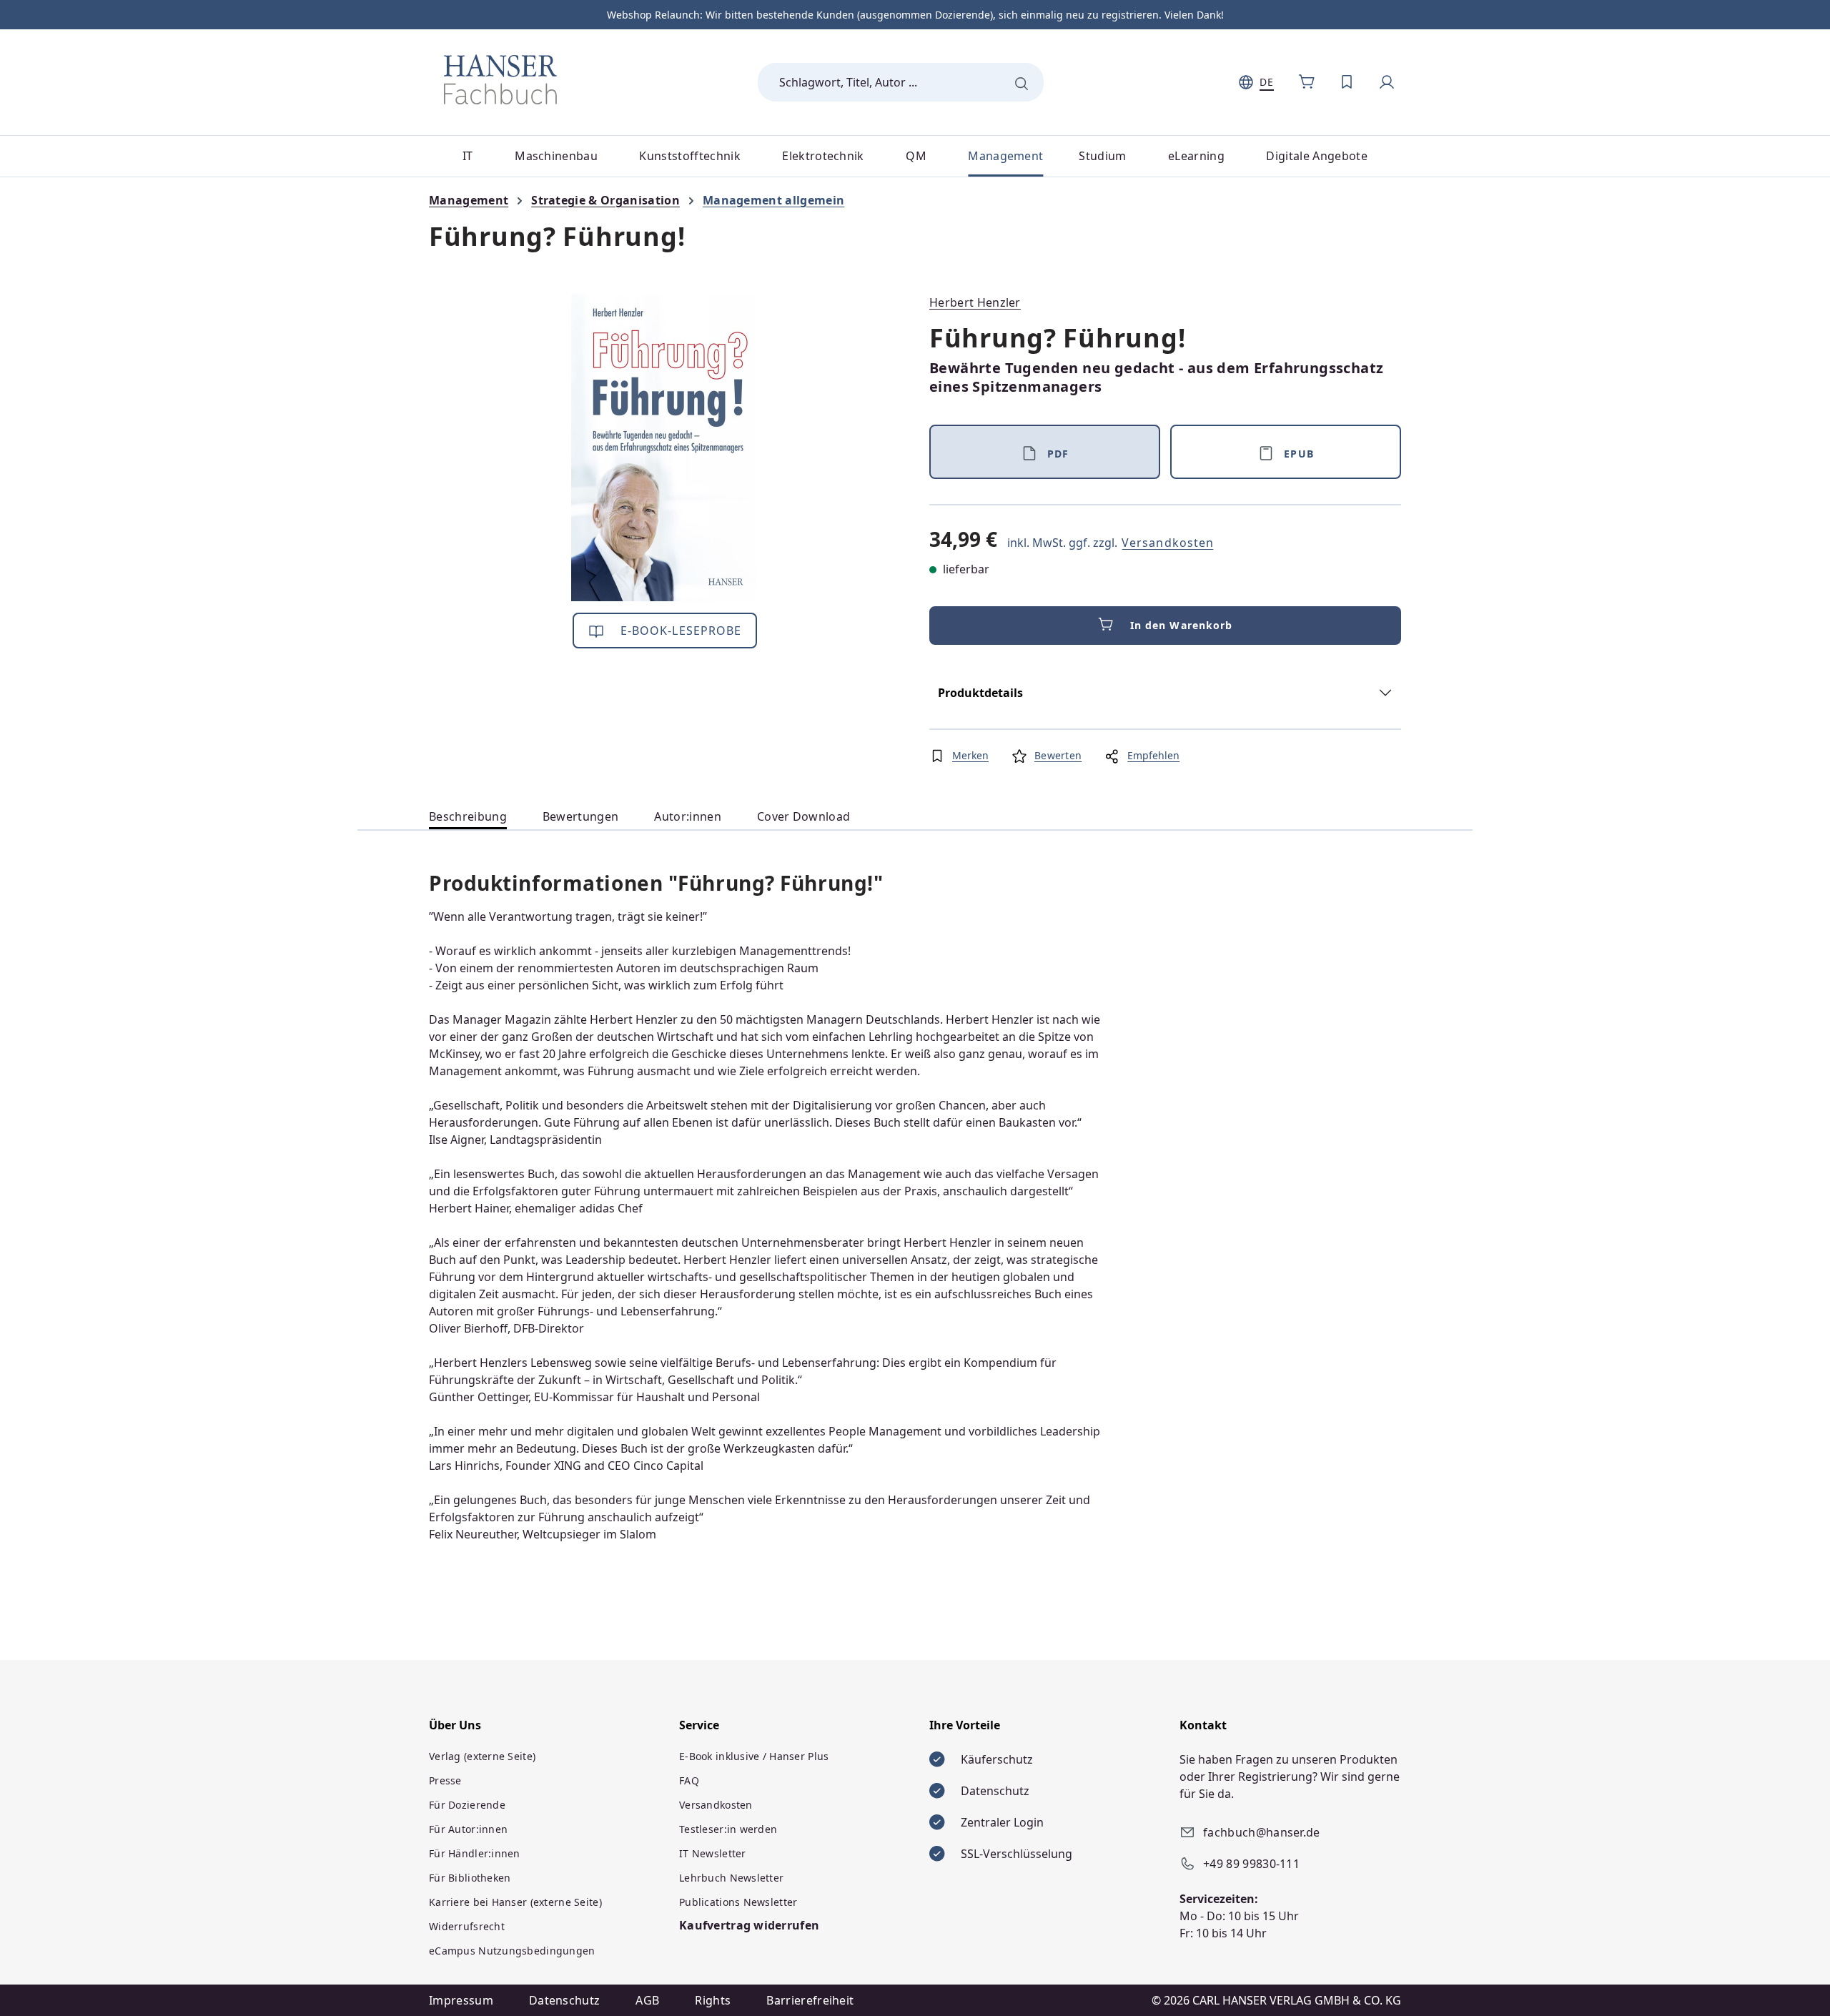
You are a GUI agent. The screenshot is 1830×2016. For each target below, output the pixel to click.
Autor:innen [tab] (688, 816)
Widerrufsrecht (467, 1926)
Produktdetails (980, 693)
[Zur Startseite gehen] (500, 79)
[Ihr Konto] (1387, 82)
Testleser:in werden (728, 1829)
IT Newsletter (713, 1853)
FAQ (689, 1780)
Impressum (461, 2000)
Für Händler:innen (475, 1853)
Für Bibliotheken (470, 1878)
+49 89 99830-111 (1251, 1864)
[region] (665, 448)
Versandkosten (1168, 543)
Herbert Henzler (975, 302)
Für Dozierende (467, 1805)
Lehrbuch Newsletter (731, 1878)
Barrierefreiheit (810, 2000)
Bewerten (1058, 755)
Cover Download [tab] (803, 816)
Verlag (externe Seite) (482, 1756)
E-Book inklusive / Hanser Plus (754, 1756)
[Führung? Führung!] (664, 448)
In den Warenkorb (1182, 625)
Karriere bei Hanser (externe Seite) (515, 1902)
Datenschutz (565, 2000)
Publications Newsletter (738, 1902)
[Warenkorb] (1307, 82)
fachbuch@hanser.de (1262, 1832)
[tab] (468, 817)
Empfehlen (1153, 755)
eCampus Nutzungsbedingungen (512, 1951)
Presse (445, 1780)
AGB (647, 2000)
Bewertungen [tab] (581, 816)
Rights (713, 2000)
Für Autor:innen (468, 1829)
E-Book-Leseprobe (679, 631)
